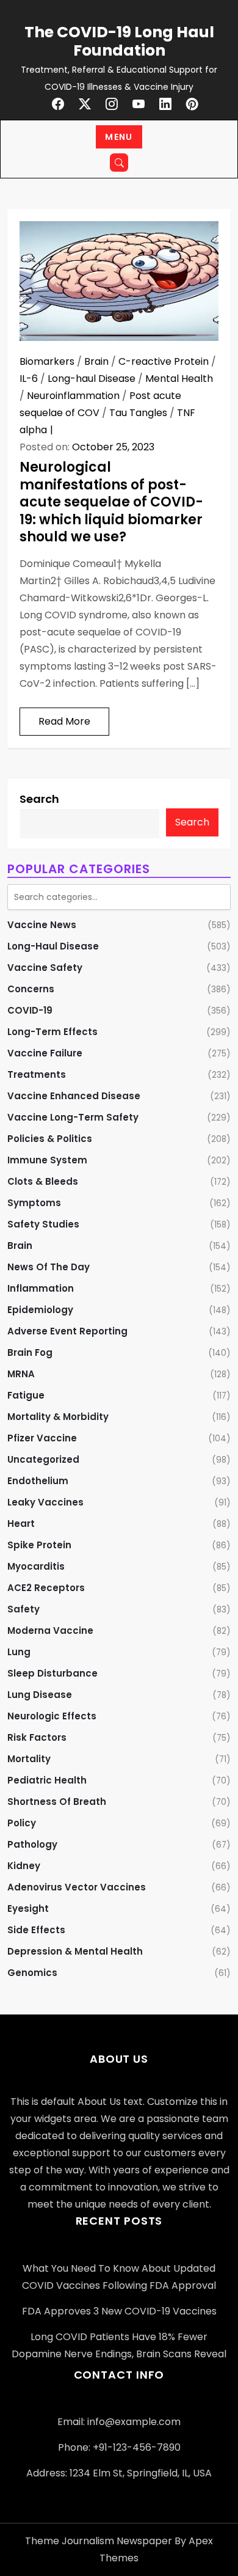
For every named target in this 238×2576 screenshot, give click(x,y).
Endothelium (38, 1481)
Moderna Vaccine (50, 1630)
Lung (19, 1652)
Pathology (32, 1844)
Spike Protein (39, 1545)
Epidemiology (40, 1310)
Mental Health (179, 379)
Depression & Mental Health (75, 1951)
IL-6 (29, 379)
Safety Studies (43, 1224)
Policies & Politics (50, 1139)
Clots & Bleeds (43, 1181)
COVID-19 (30, 1010)
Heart (21, 1524)
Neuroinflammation (73, 396)
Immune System (47, 1160)
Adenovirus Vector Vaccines (77, 1887)
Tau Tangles (138, 413)
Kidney (24, 1866)
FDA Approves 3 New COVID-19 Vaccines (119, 2311)
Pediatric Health (47, 1780)
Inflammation (41, 1288)
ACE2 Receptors (46, 1588)
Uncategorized (43, 1459)
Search (39, 799)
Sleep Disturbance (52, 1673)
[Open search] (119, 163)
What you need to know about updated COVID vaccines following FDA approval (119, 2277)
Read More (64, 721)
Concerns (31, 989)
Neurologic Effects (52, 1716)
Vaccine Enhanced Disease (74, 1096)
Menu (119, 137)
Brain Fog (30, 1352)
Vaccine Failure (45, 1053)
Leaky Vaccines (45, 1502)
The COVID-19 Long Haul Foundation (119, 41)
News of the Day (49, 1267)
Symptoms (34, 1203)
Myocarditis (36, 1566)
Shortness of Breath (57, 1802)
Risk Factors (37, 1737)
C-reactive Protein (164, 361)
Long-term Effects (52, 1032)
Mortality (29, 1759)
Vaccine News (42, 925)
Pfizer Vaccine (42, 1438)
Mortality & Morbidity (58, 1417)
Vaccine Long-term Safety (73, 1117)
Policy (22, 1823)
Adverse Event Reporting (67, 1331)
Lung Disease (40, 1695)
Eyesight (28, 1908)
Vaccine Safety (45, 968)
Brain (96, 361)
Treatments (37, 1074)
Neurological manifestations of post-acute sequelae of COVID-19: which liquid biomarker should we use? (111, 502)
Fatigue (26, 1395)
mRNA (21, 1374)
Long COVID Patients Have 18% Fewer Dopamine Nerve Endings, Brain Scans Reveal (119, 2345)
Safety (23, 1609)
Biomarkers (47, 361)
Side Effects (36, 1930)
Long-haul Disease (92, 379)
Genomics (32, 1973)
